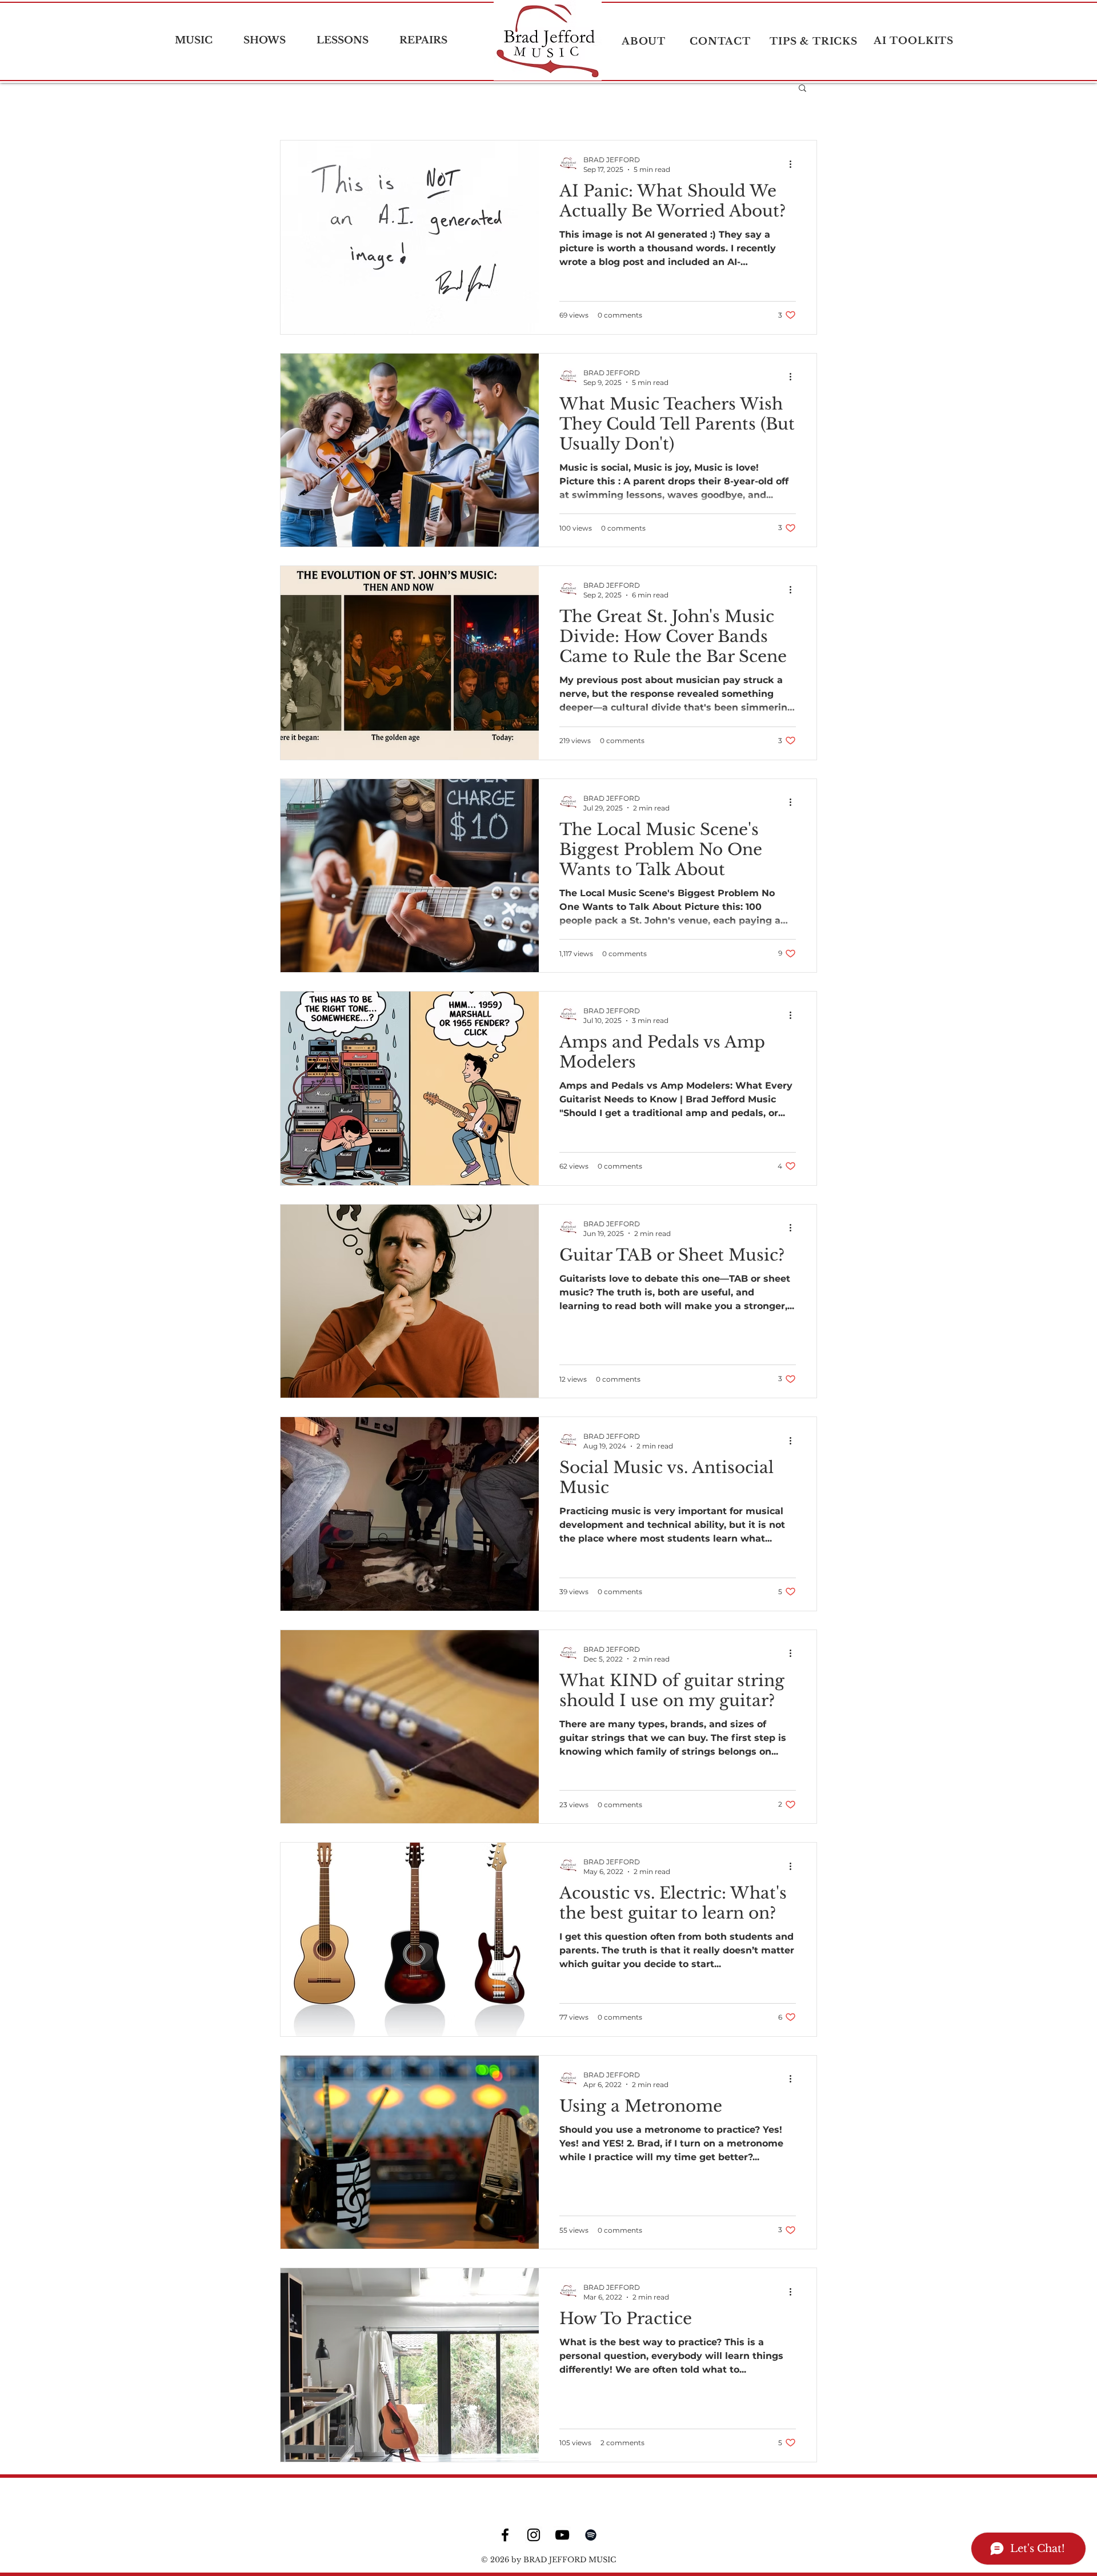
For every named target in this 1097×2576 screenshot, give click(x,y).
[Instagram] (534, 2535)
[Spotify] (591, 2535)
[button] (802, 89)
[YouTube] (562, 2535)
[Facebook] (505, 2535)
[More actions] (794, 164)
